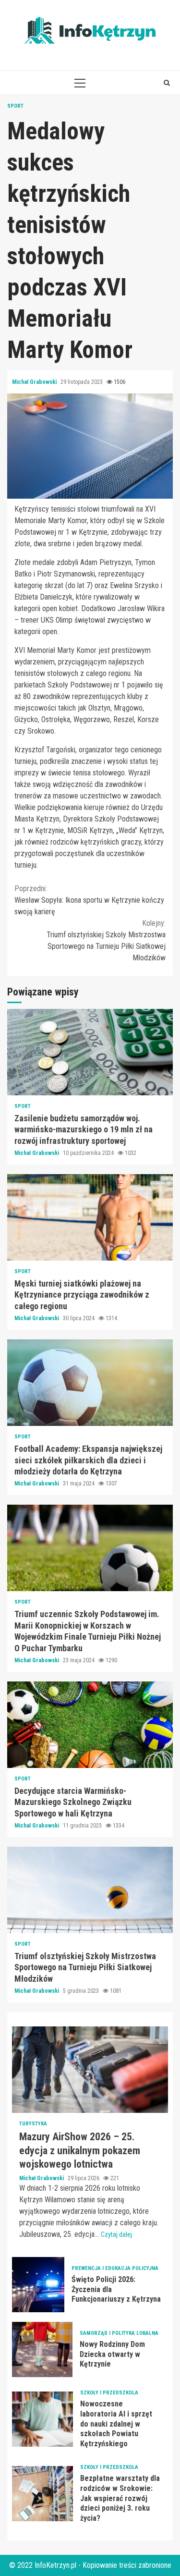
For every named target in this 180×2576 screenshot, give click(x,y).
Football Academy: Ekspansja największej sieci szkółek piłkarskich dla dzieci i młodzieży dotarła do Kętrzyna (90, 1383)
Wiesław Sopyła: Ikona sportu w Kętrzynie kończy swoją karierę (89, 900)
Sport (15, 106)
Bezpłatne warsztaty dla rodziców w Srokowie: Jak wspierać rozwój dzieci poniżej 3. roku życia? (42, 2494)
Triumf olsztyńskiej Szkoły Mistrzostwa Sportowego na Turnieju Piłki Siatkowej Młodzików (106, 940)
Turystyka (33, 2124)
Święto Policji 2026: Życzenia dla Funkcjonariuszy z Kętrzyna (38, 2285)
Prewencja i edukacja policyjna (115, 2268)
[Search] (167, 83)
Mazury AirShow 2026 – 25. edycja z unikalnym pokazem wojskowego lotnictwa (90, 2070)
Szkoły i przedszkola (109, 2393)
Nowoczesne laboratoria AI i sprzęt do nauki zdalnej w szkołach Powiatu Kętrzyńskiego (42, 2419)
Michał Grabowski (35, 382)
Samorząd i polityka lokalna (119, 2333)
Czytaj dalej (116, 2234)
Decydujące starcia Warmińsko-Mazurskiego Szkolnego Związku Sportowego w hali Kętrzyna (90, 1725)
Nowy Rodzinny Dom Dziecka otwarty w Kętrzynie (42, 2349)
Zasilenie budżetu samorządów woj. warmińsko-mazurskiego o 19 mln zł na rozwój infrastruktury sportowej (90, 1052)
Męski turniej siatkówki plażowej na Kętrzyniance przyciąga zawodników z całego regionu (90, 1217)
